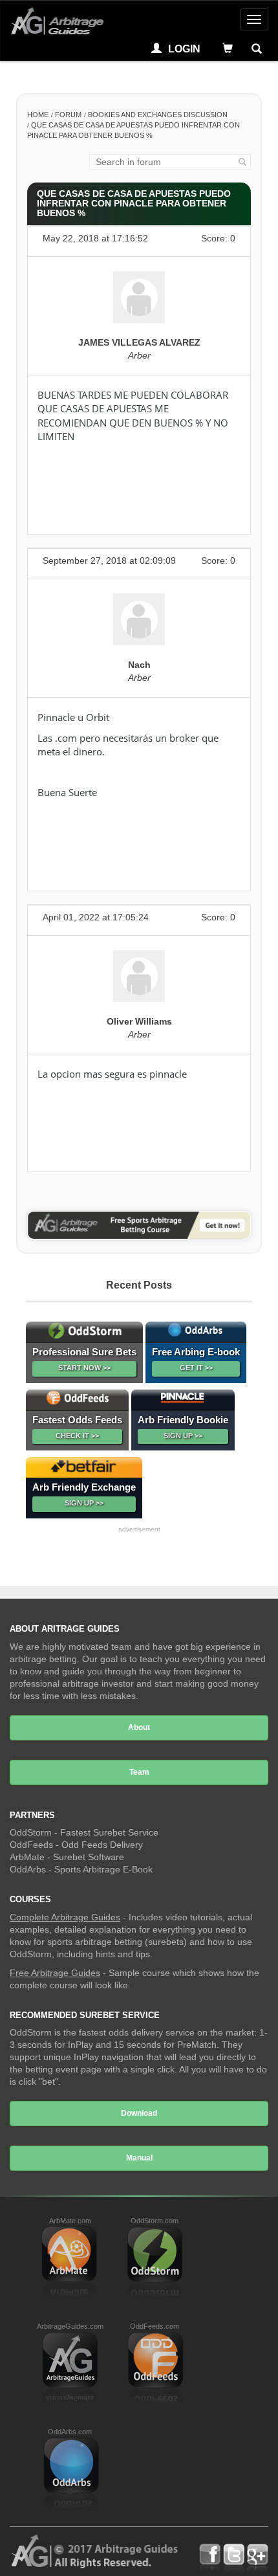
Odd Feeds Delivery (102, 1845)
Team (139, 1772)
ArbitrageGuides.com (70, 2326)
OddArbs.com (70, 2432)
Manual (139, 2158)
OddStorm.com (155, 2221)
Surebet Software (89, 1857)
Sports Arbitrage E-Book (103, 1869)
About (139, 1727)
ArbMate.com (70, 2221)
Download (139, 2113)
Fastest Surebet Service (109, 1832)
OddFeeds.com (155, 2326)
